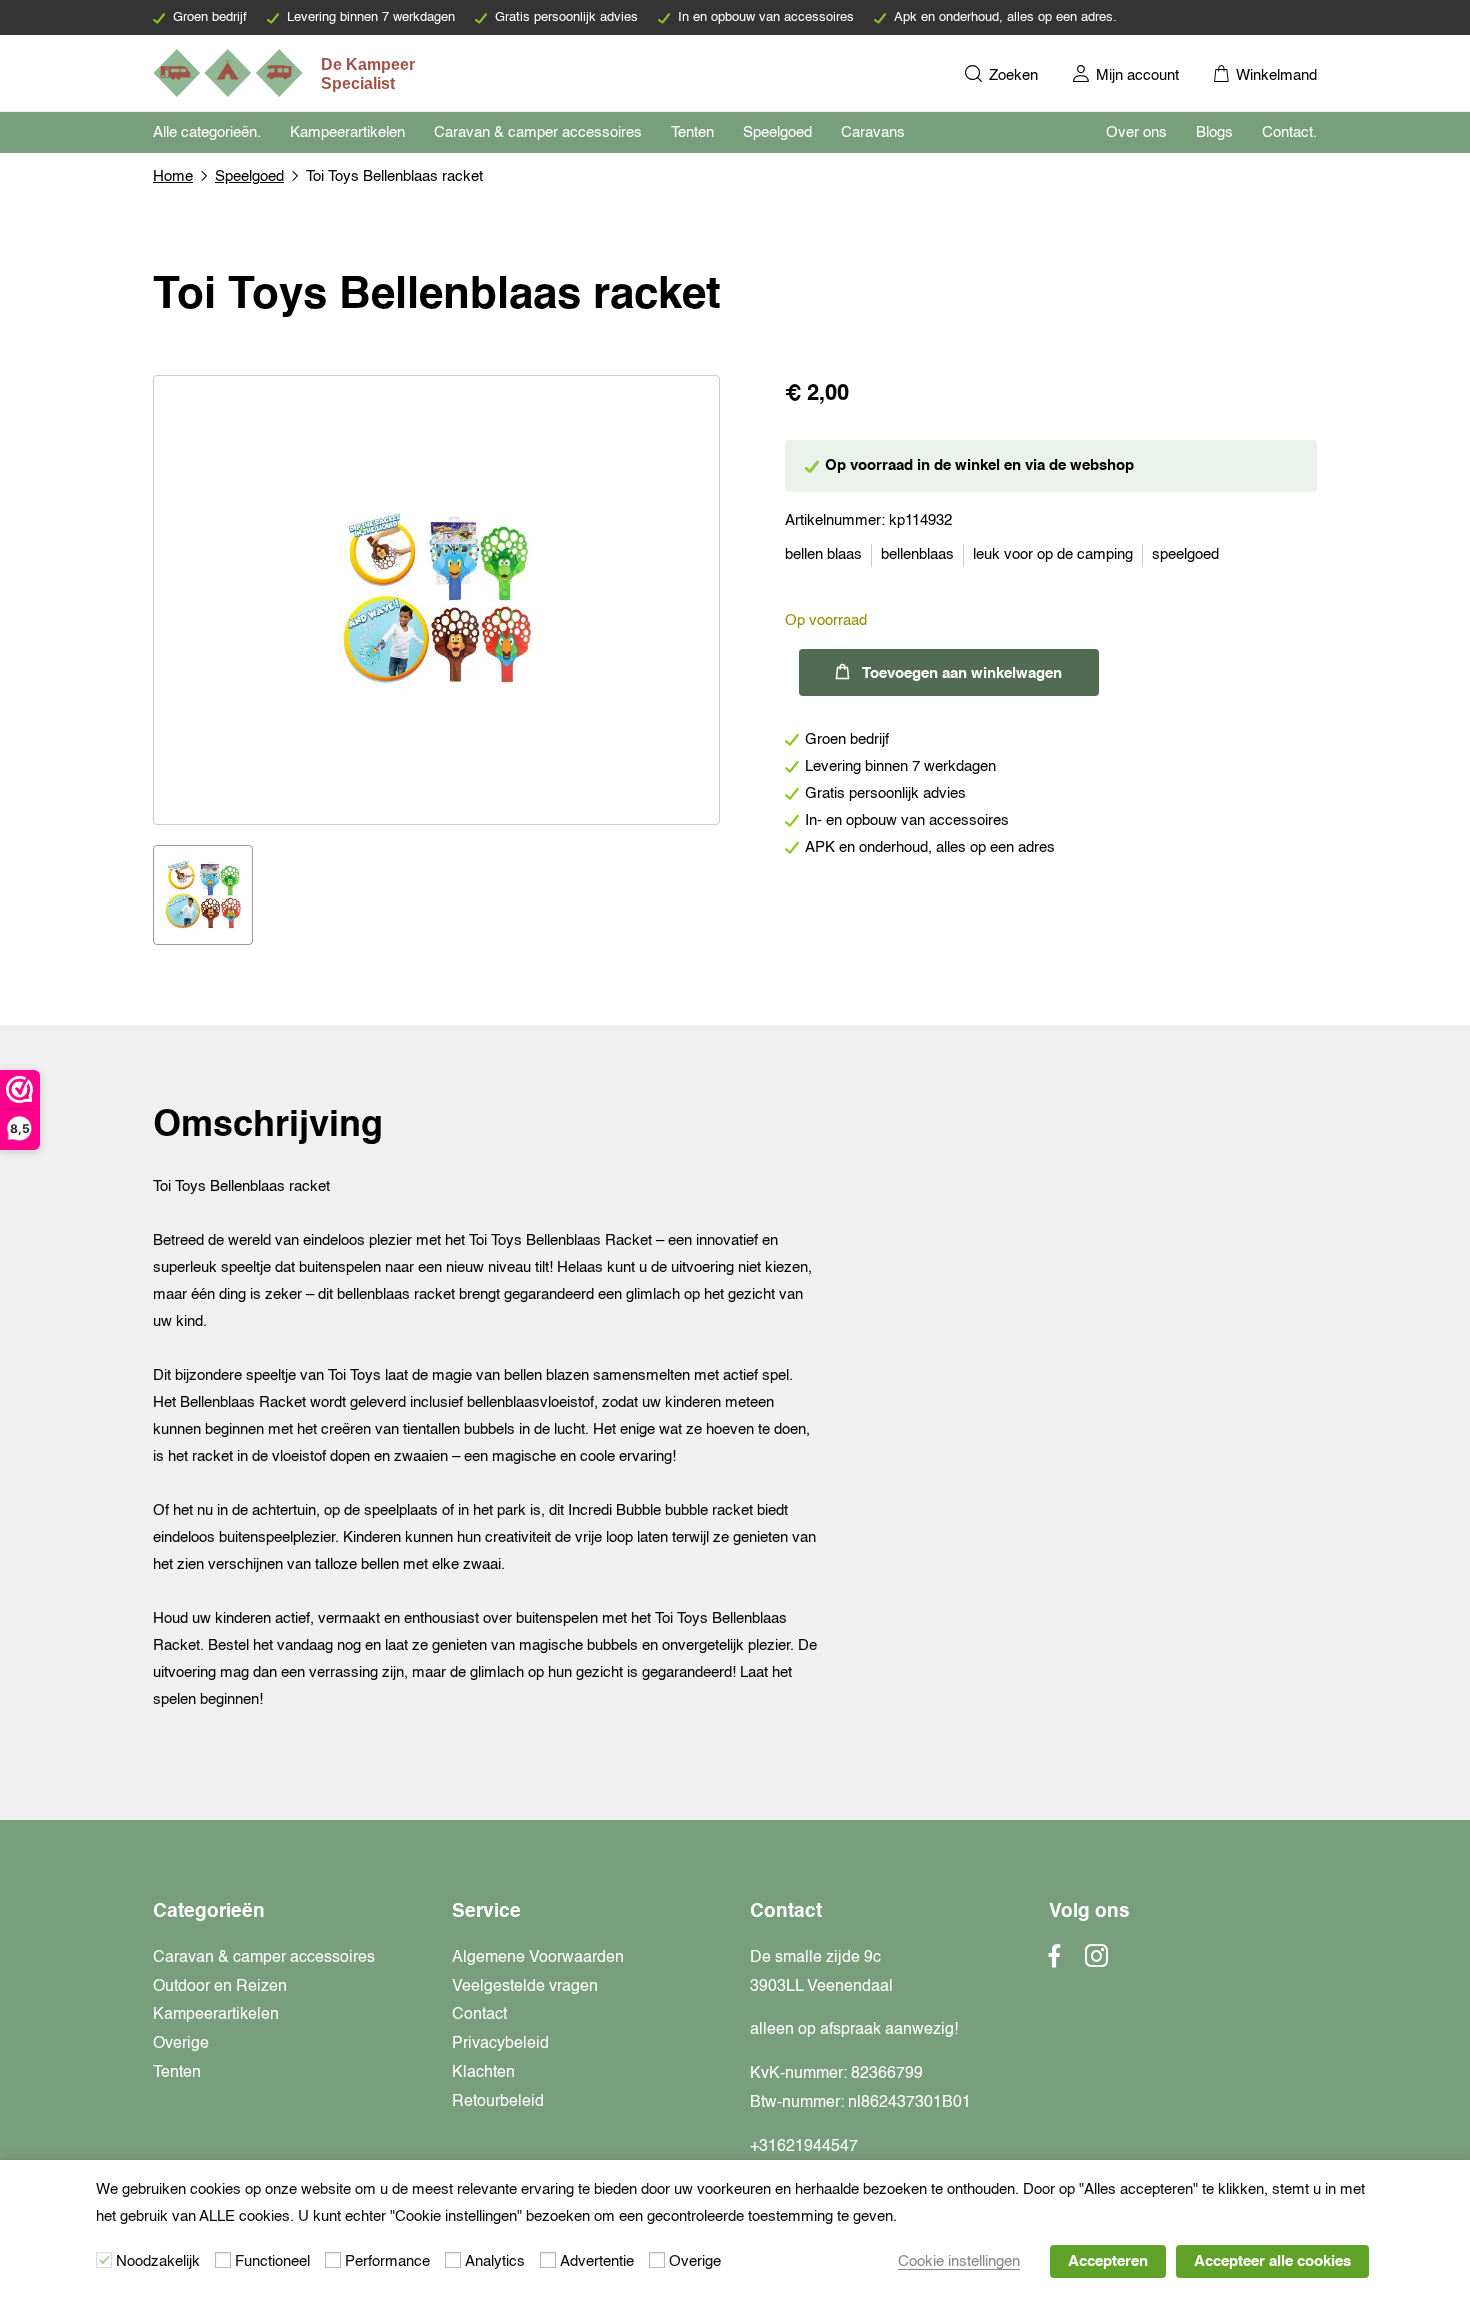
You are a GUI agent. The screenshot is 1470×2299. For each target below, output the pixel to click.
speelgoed (1185, 554)
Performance (387, 2261)
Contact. (1289, 132)
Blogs (1214, 132)
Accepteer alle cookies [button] (1272, 2261)
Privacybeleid (500, 2044)
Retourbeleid (498, 2102)
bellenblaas (917, 554)
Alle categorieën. (207, 132)
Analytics (495, 2261)
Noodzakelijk (158, 2261)
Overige (181, 2044)
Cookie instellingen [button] (959, 2261)
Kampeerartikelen (347, 132)
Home (173, 176)
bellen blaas (823, 554)
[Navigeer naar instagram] (1096, 1962)
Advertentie (597, 2261)
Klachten (483, 2073)
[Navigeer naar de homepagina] (286, 73)
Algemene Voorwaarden (538, 1958)
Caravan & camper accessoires (538, 132)
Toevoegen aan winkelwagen (962, 673)
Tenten (692, 132)
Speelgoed (777, 132)
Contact (479, 2015)
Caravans (873, 132)
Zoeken (1011, 75)
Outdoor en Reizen (220, 1987)
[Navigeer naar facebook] (1055, 1962)
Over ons (1136, 132)
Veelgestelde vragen (525, 1987)
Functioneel (272, 2261)
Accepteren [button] (1108, 2261)
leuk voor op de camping (1053, 554)
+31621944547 (804, 2147)
